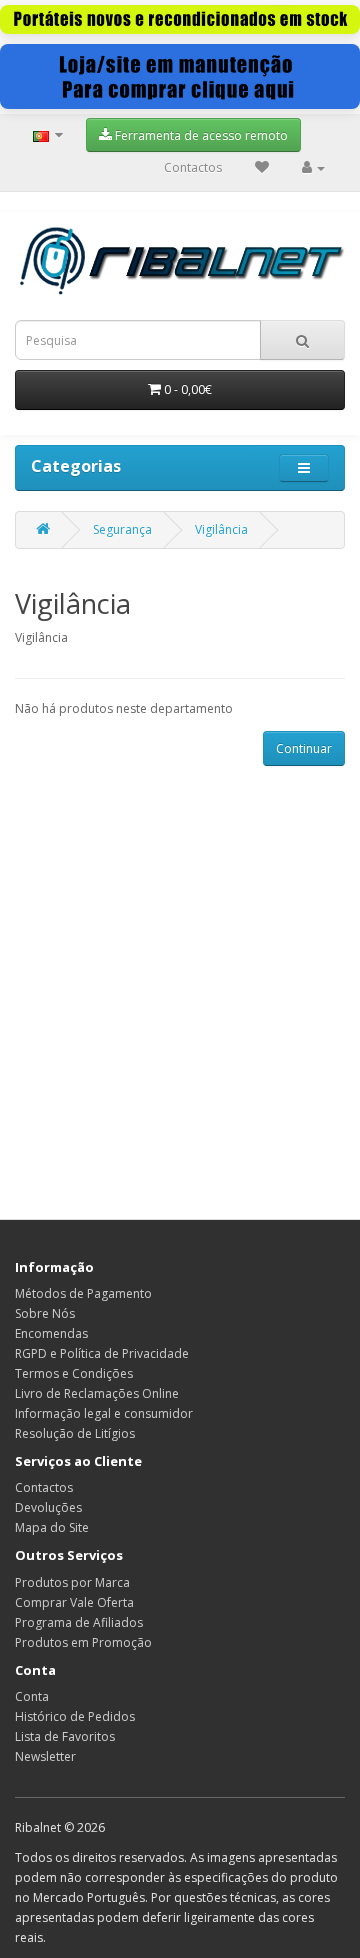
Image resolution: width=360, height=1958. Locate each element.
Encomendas (51, 1333)
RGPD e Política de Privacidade (102, 1353)
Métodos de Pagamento (83, 1293)
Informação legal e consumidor (104, 1413)
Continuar (304, 748)
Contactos (193, 167)
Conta (32, 1696)
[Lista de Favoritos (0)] (262, 167)
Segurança (122, 529)
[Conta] (313, 167)
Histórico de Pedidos (75, 1716)
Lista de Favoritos (65, 1736)
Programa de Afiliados (79, 1622)
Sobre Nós (45, 1313)
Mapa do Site (52, 1527)
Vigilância (221, 529)
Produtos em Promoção (83, 1642)
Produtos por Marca (72, 1582)
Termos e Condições (74, 1373)
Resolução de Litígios (75, 1433)
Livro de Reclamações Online (97, 1393)
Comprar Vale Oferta (74, 1602)
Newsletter (45, 1756)
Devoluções (48, 1507)
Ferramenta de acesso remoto (200, 135)
